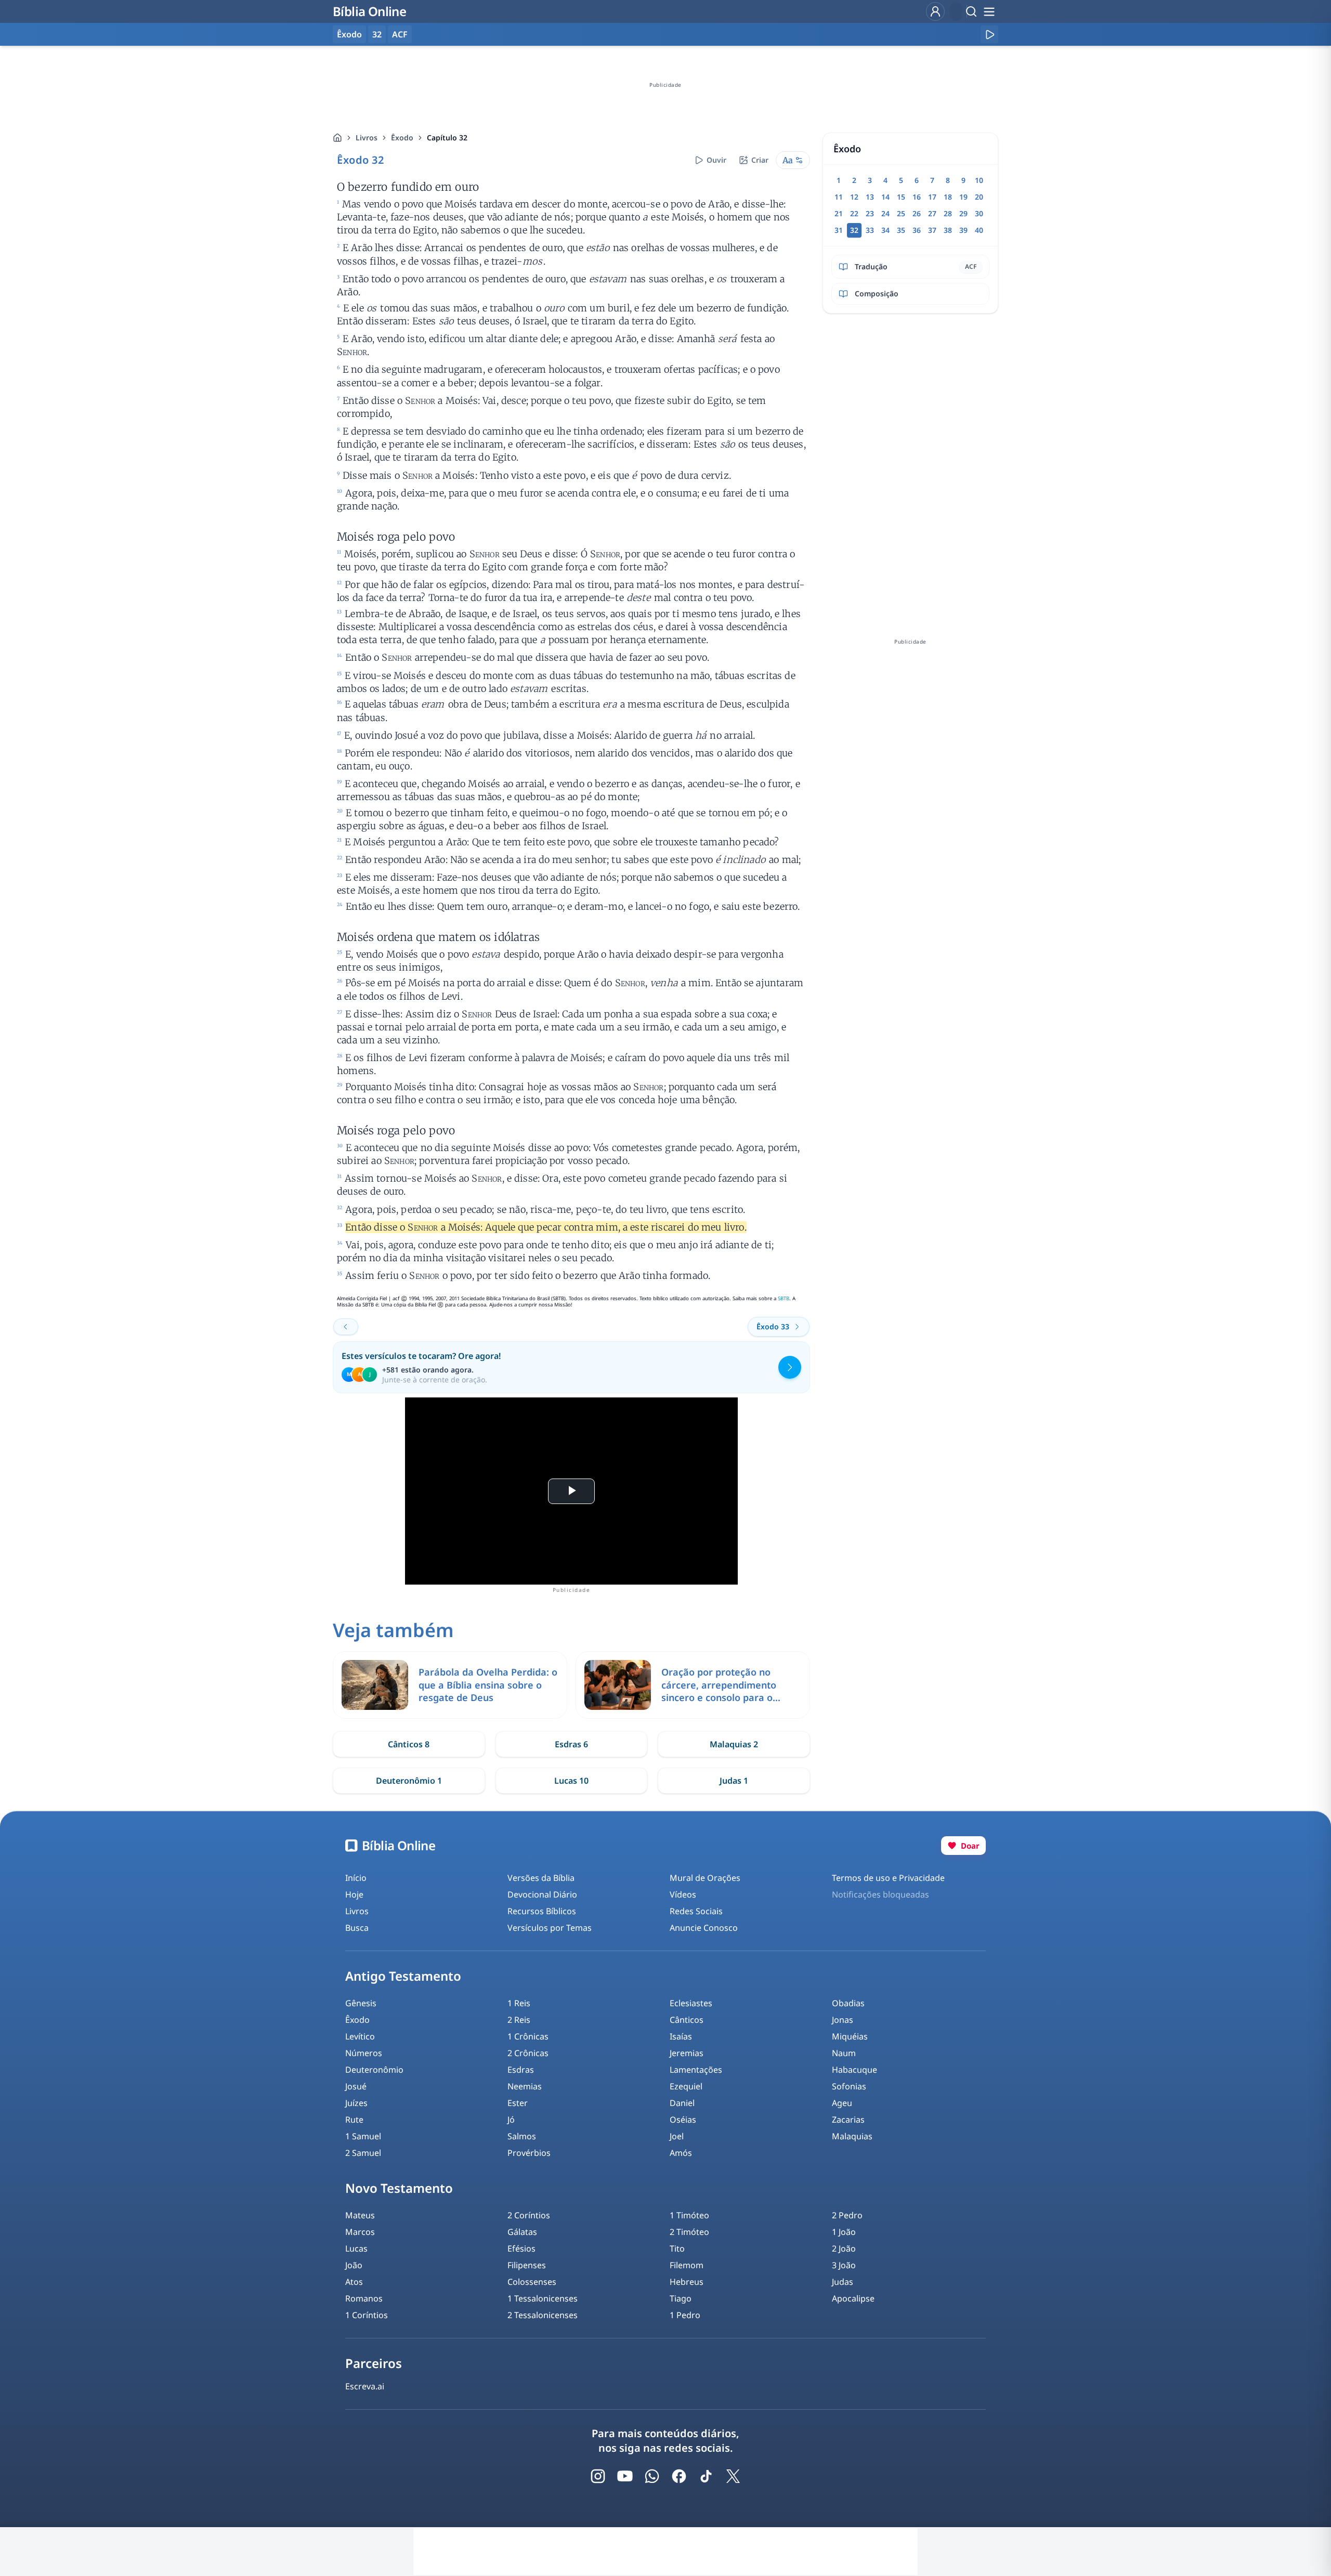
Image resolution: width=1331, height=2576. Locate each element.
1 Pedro (685, 2315)
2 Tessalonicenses (543, 2315)
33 (870, 230)
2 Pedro (847, 2215)
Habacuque (854, 2070)
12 (854, 197)
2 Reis (519, 2020)
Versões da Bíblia (541, 1878)
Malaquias (852, 2136)
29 (963, 213)
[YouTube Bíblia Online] (625, 2476)
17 (932, 197)
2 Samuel (363, 2153)
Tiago (681, 2298)
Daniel (682, 2103)
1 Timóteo (689, 2215)
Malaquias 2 (734, 1744)
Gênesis (361, 2003)
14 (885, 197)
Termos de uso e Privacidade (888, 1878)
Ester (518, 2103)
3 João (844, 2265)
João (354, 2265)
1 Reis (519, 2003)
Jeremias (687, 2053)
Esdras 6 (571, 1744)
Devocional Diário (542, 1894)
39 (963, 230)
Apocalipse (853, 2298)
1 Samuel (363, 2136)
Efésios (521, 2248)
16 (917, 197)
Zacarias (848, 2120)
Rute (354, 2120)
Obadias (848, 2003)
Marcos (360, 2232)
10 (979, 180)
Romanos (364, 2298)
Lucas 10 (571, 1781)
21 (839, 213)
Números (364, 2053)
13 (870, 197)
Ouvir (716, 160)
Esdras (521, 2070)
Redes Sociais (696, 1911)
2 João (844, 2248)
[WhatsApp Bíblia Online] (652, 2476)
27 (932, 213)
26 (917, 213)
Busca (357, 1928)
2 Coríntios (529, 2215)
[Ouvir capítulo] (989, 34)
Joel (677, 2136)
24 (885, 213)
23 (870, 213)
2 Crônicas (528, 2053)
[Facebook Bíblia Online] (679, 2476)
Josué (356, 2086)
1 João (844, 2232)
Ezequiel (686, 2086)
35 (901, 230)
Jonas (843, 2020)
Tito (677, 2248)
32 (377, 34)
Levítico (360, 2036)
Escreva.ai (365, 2386)
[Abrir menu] (989, 11)
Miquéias (850, 2036)
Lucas (356, 2248)
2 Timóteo (689, 2232)
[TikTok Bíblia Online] (706, 2476)
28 (948, 213)
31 (839, 230)
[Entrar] (935, 11)
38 (948, 230)
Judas (843, 2282)
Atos (354, 2282)
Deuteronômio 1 (409, 1781)
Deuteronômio (374, 2070)
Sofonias (849, 2086)
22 (854, 213)
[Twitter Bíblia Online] (733, 2476)
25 (901, 213)
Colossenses (532, 2282)
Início (356, 1878)
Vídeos (683, 1894)
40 (979, 230)
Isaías (681, 2036)
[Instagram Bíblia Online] (598, 2476)
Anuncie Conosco (704, 1928)
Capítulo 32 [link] (447, 138)
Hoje (354, 1894)
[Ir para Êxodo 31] (346, 1327)
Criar (760, 160)
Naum (844, 2053)
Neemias (525, 2086)
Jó (511, 2120)
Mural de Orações (705, 1878)
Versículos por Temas (550, 1928)
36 (917, 230)
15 (901, 197)
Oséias (683, 2120)
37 (932, 230)
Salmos (522, 2136)
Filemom (687, 2265)
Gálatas (522, 2232)
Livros (367, 138)
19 (963, 197)
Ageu (842, 2103)
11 (839, 197)
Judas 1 (734, 1781)
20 (979, 197)
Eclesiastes (691, 2003)
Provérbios (529, 2153)
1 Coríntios (367, 2315)
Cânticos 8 (409, 1744)
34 (885, 230)
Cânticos (687, 2020)
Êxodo (402, 138)
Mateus (360, 2215)
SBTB (784, 1298)
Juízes (356, 2103)
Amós (681, 2153)
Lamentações (696, 2070)
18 (948, 197)
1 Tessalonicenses (543, 2298)
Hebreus (687, 2282)
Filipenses (527, 2265)
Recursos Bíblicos (542, 1911)
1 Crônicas (528, 2036)
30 (979, 213)
